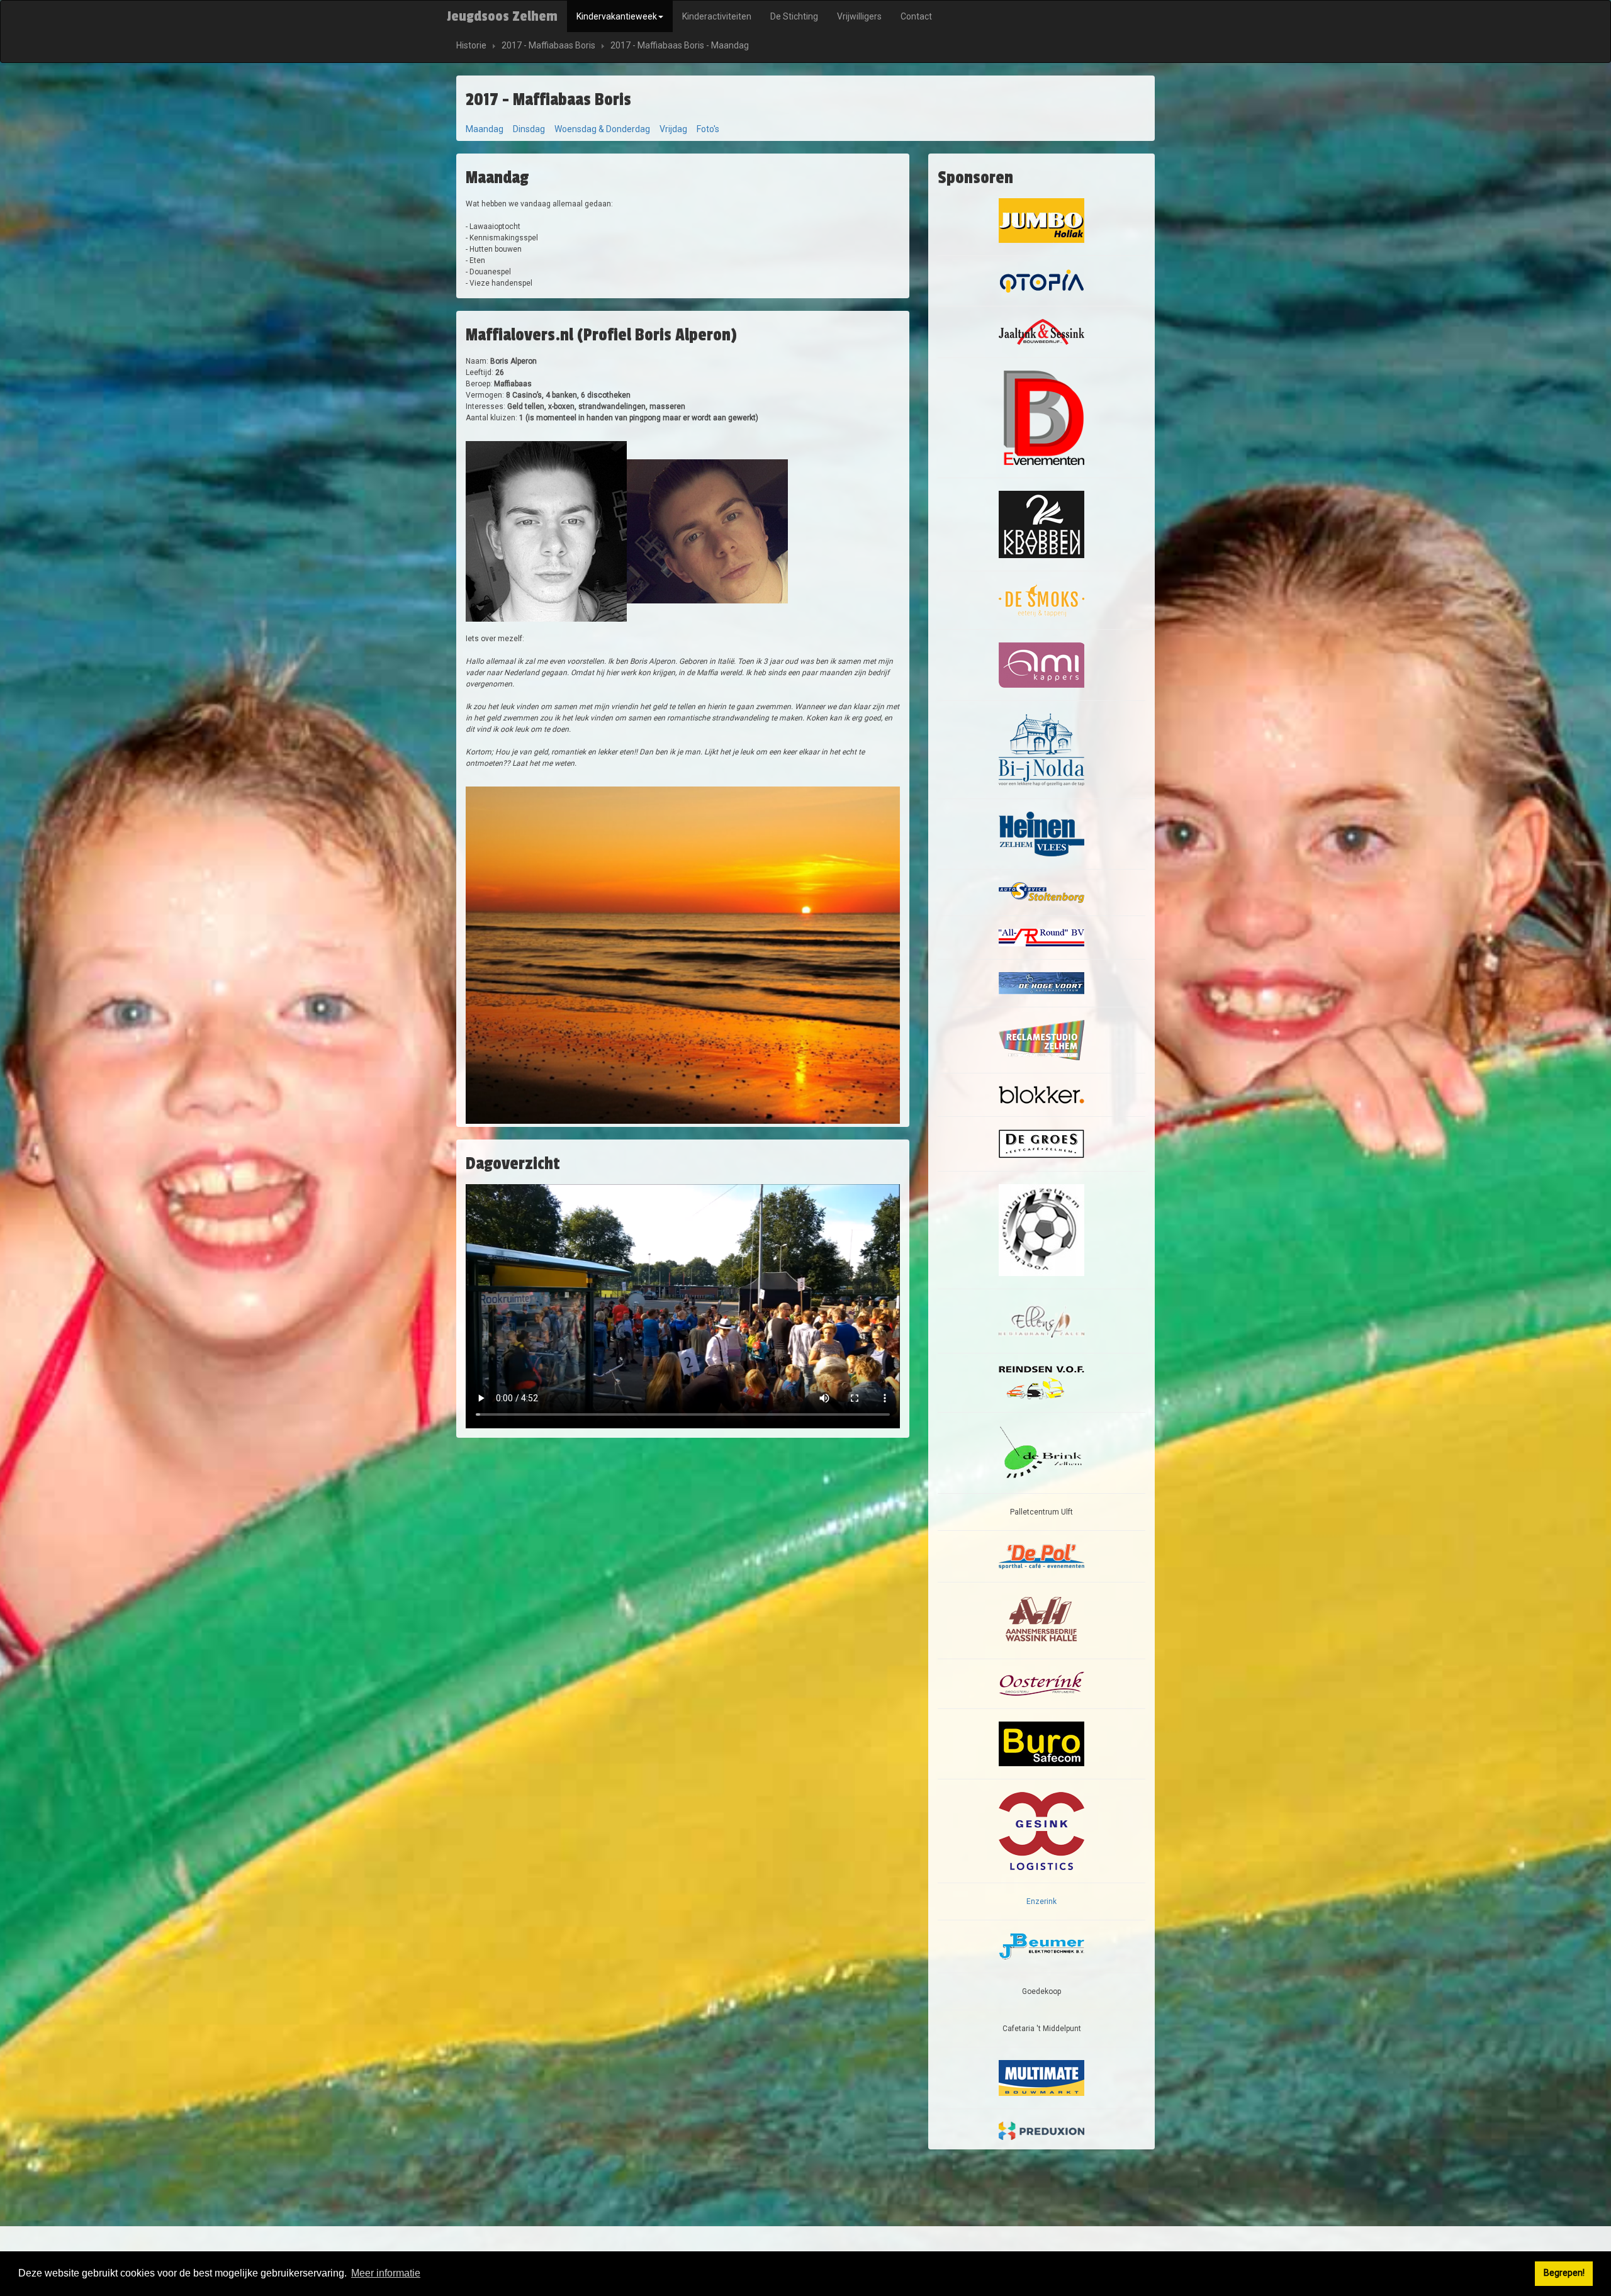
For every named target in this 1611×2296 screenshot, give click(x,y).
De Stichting (794, 16)
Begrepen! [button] (1564, 2273)
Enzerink (1041, 1901)
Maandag (485, 129)
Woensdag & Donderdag (602, 129)
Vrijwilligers (859, 16)
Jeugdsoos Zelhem (502, 16)
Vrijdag (673, 129)
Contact (916, 16)
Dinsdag (529, 129)
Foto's (708, 129)
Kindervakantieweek (617, 16)
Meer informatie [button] (386, 2273)
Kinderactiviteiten (717, 16)
